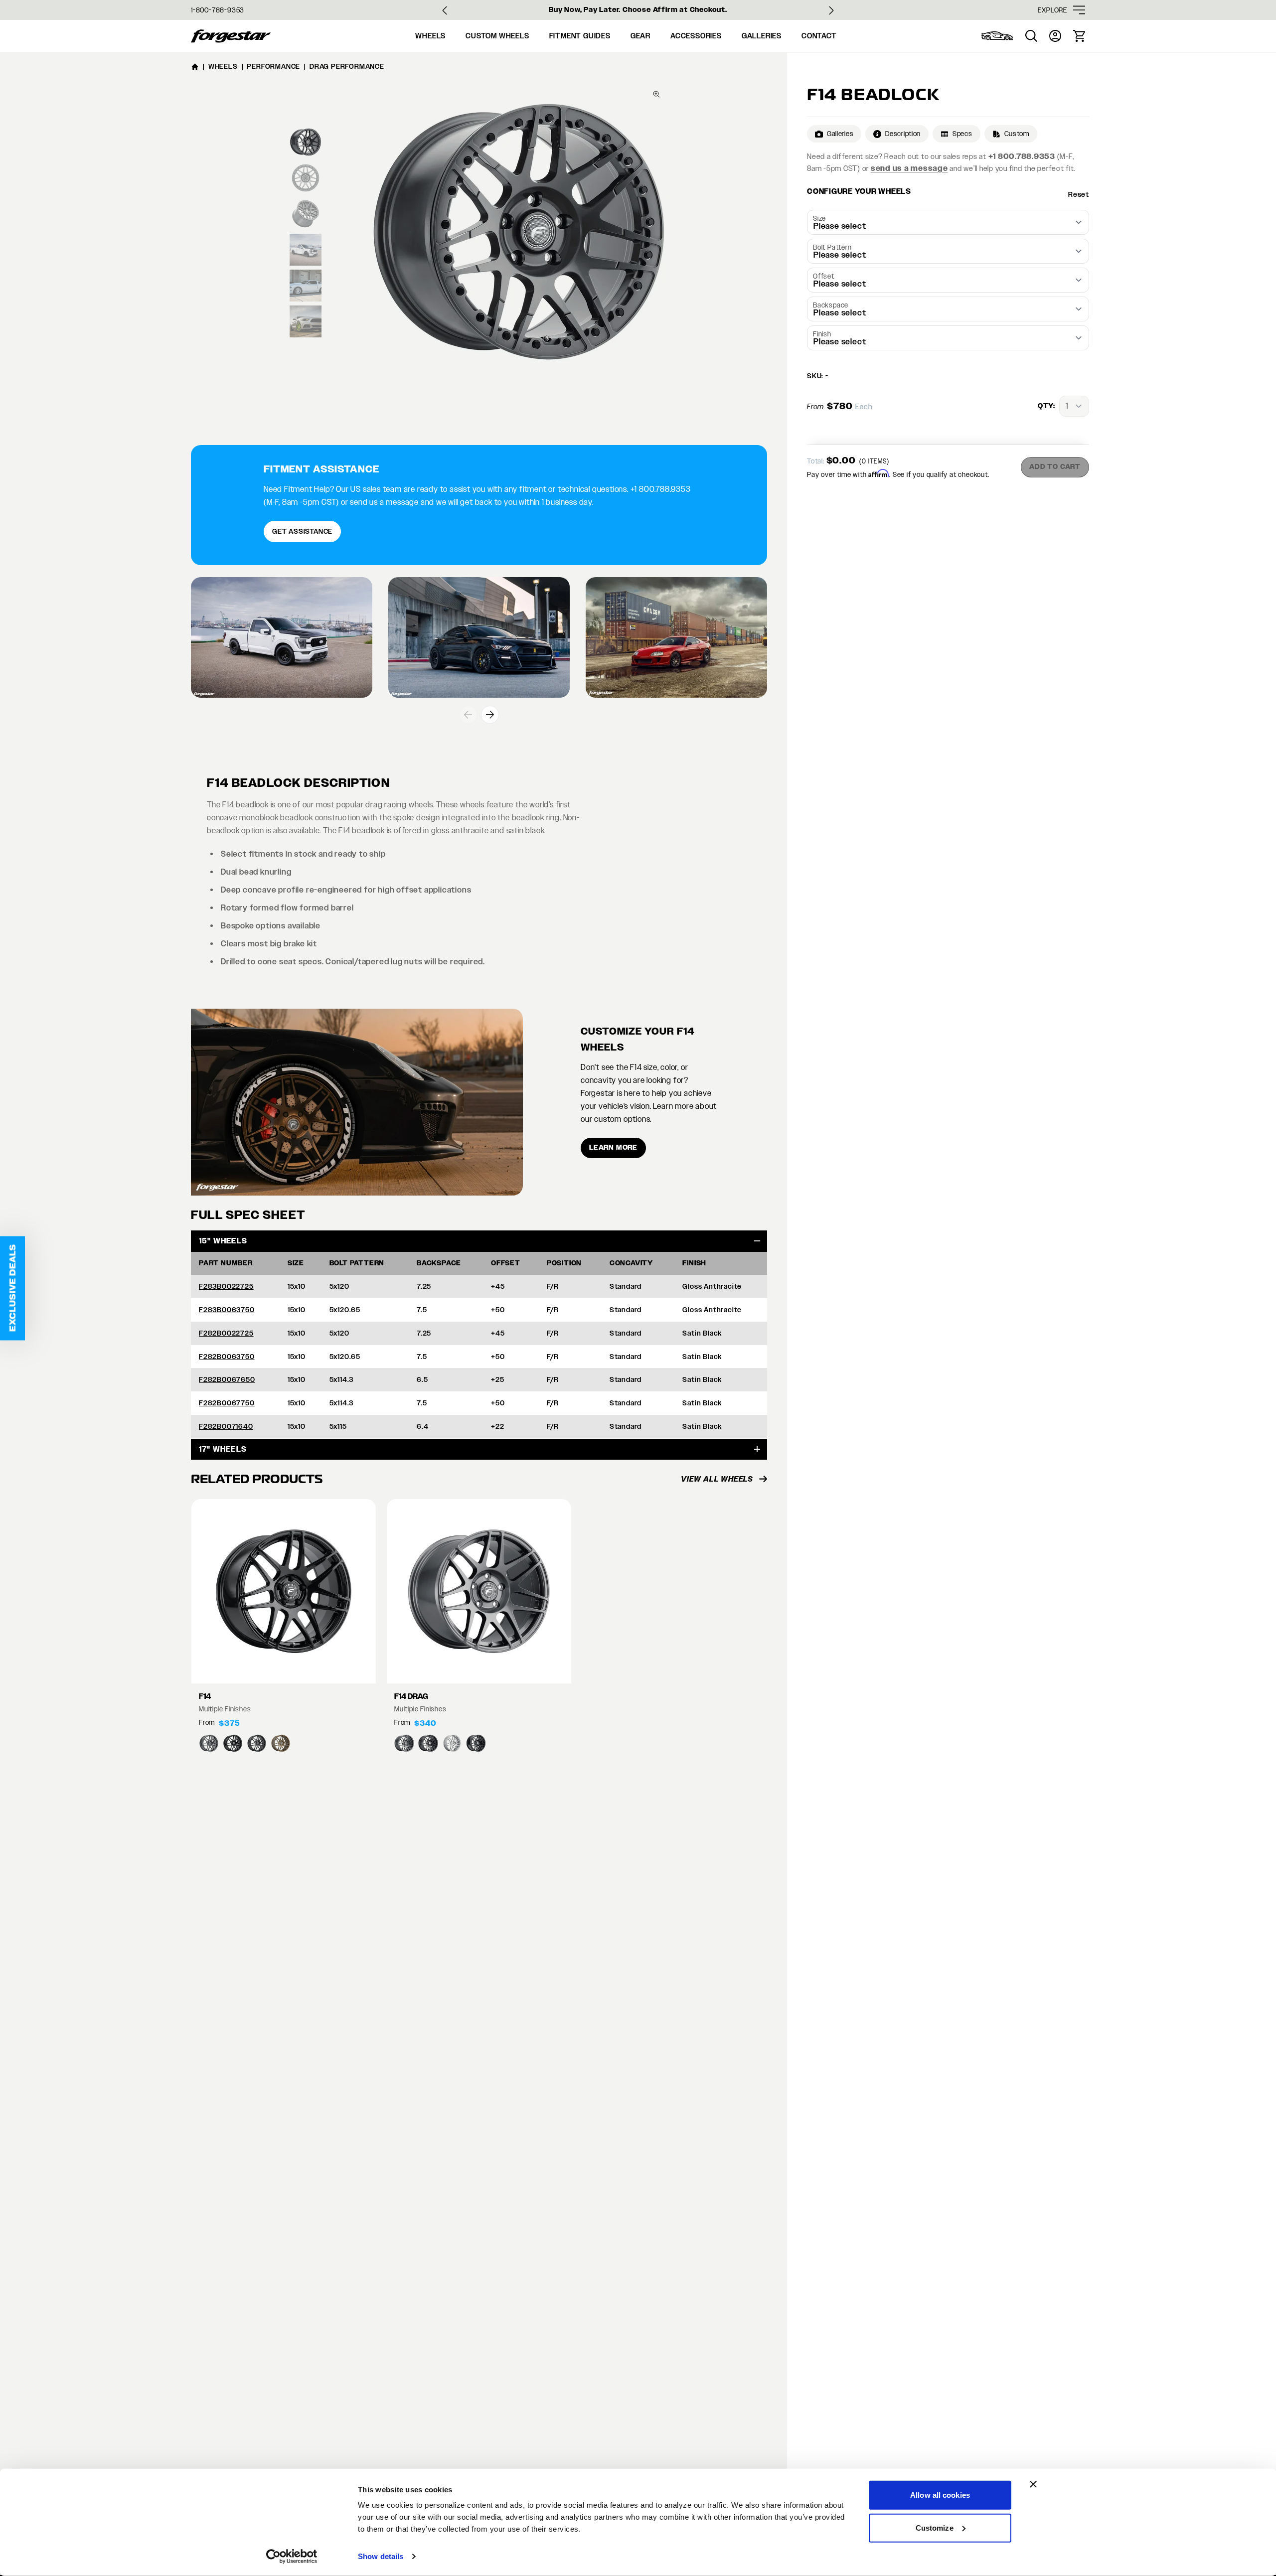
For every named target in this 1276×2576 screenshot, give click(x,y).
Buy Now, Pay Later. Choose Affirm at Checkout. (638, 10)
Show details (381, 2556)
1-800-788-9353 (218, 10)
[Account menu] (1055, 36)
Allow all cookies (940, 2495)
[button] (12, 1288)
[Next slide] (831, 10)
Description (903, 134)
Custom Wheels (497, 36)
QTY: (1046, 406)
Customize (935, 2527)
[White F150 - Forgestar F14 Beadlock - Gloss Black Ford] (282, 638)
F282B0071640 (226, 1426)
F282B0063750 (227, 1357)
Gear (640, 36)
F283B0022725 (226, 1286)
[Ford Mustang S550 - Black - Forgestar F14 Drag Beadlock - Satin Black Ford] (479, 638)
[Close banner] (1033, 2484)
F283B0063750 (227, 1310)
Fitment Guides (580, 36)
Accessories (696, 36)
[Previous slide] (468, 715)
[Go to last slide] (445, 10)
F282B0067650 (227, 1379)
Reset (1079, 194)
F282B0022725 (226, 1333)
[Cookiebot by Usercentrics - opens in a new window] (292, 2557)
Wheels (430, 36)
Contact (819, 36)
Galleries (762, 36)
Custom (1017, 134)
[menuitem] (997, 36)
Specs (962, 134)
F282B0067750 (227, 1403)
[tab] (306, 142)
